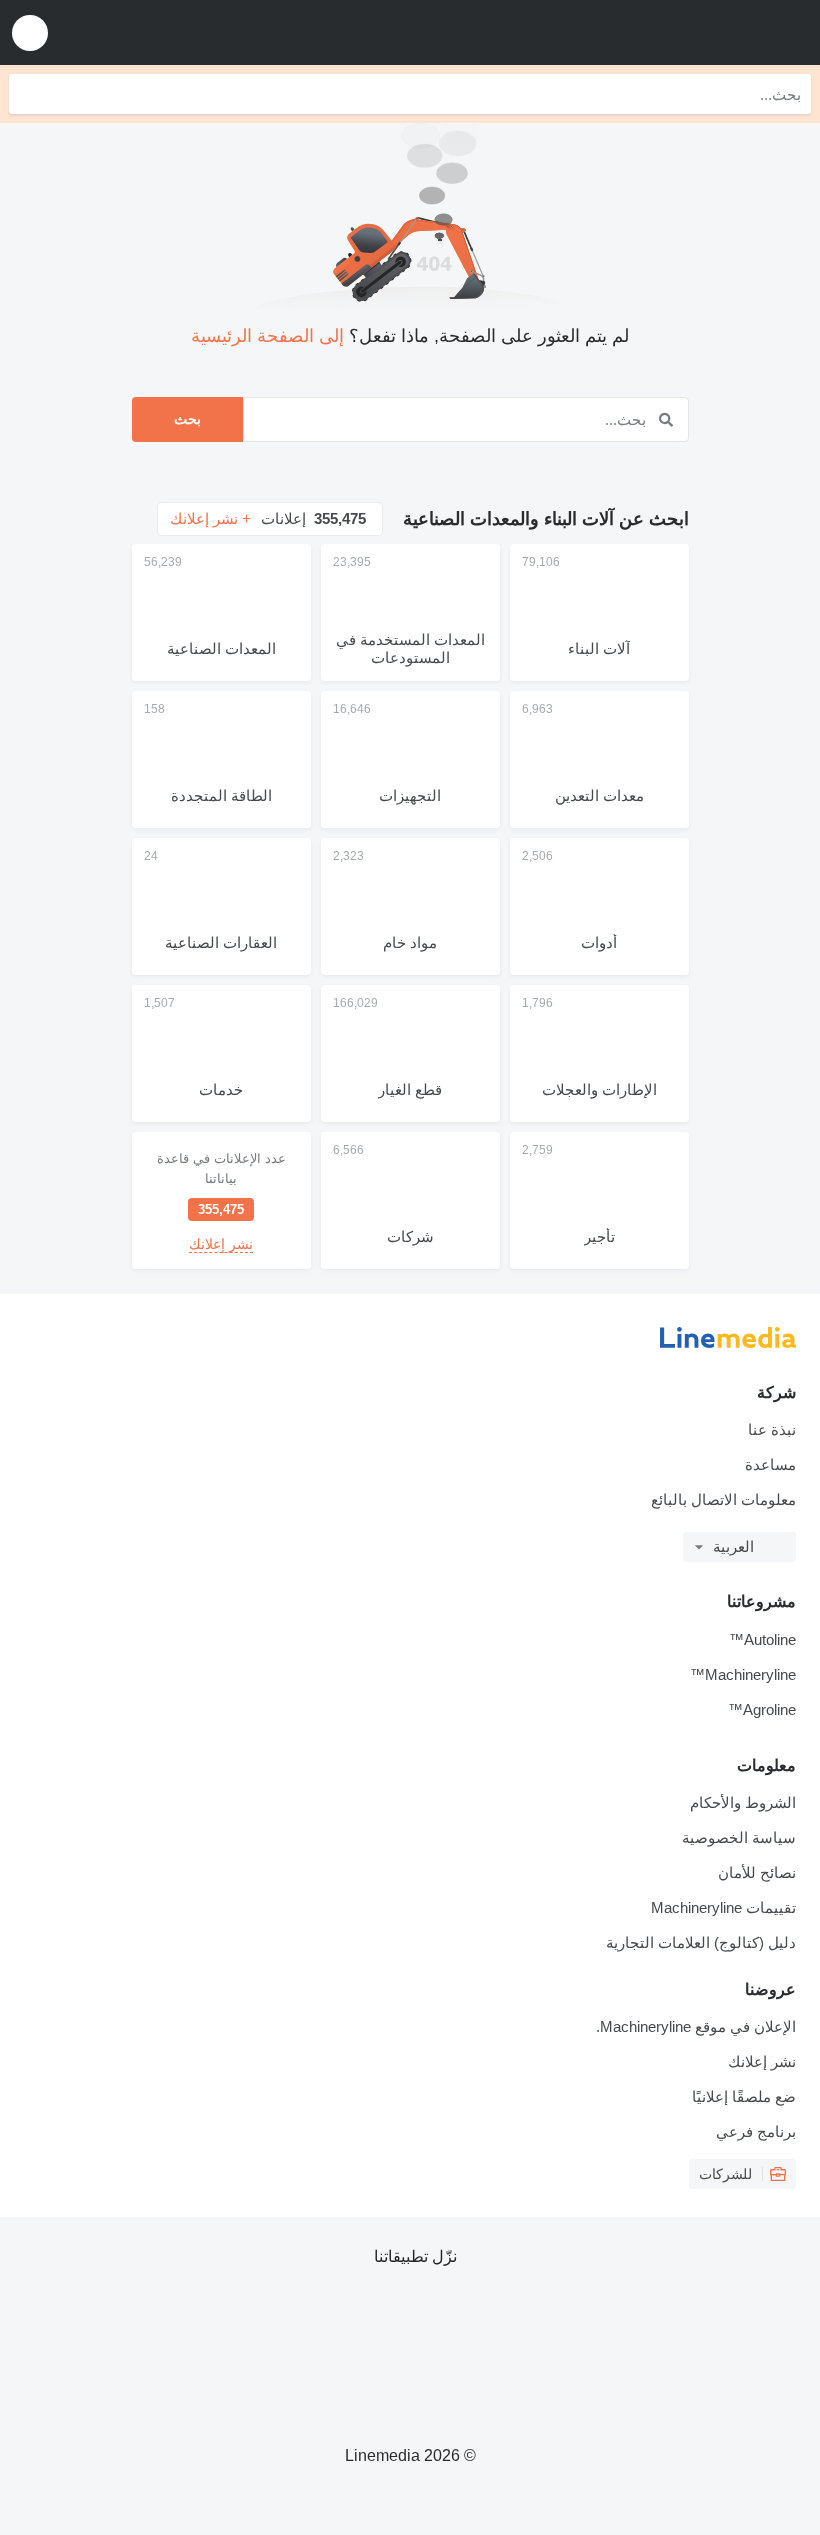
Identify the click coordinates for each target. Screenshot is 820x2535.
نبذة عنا (772, 1429)
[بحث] (29, 94)
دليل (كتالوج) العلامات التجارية (701, 1942)
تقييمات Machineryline (723, 1907)
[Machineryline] (681, 32)
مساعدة (770, 1464)
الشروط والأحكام (743, 1802)
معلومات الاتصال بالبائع (723, 1499)
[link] (221, 1200)
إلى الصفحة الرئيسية (267, 336)
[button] (30, 32)
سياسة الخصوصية (739, 1837)
